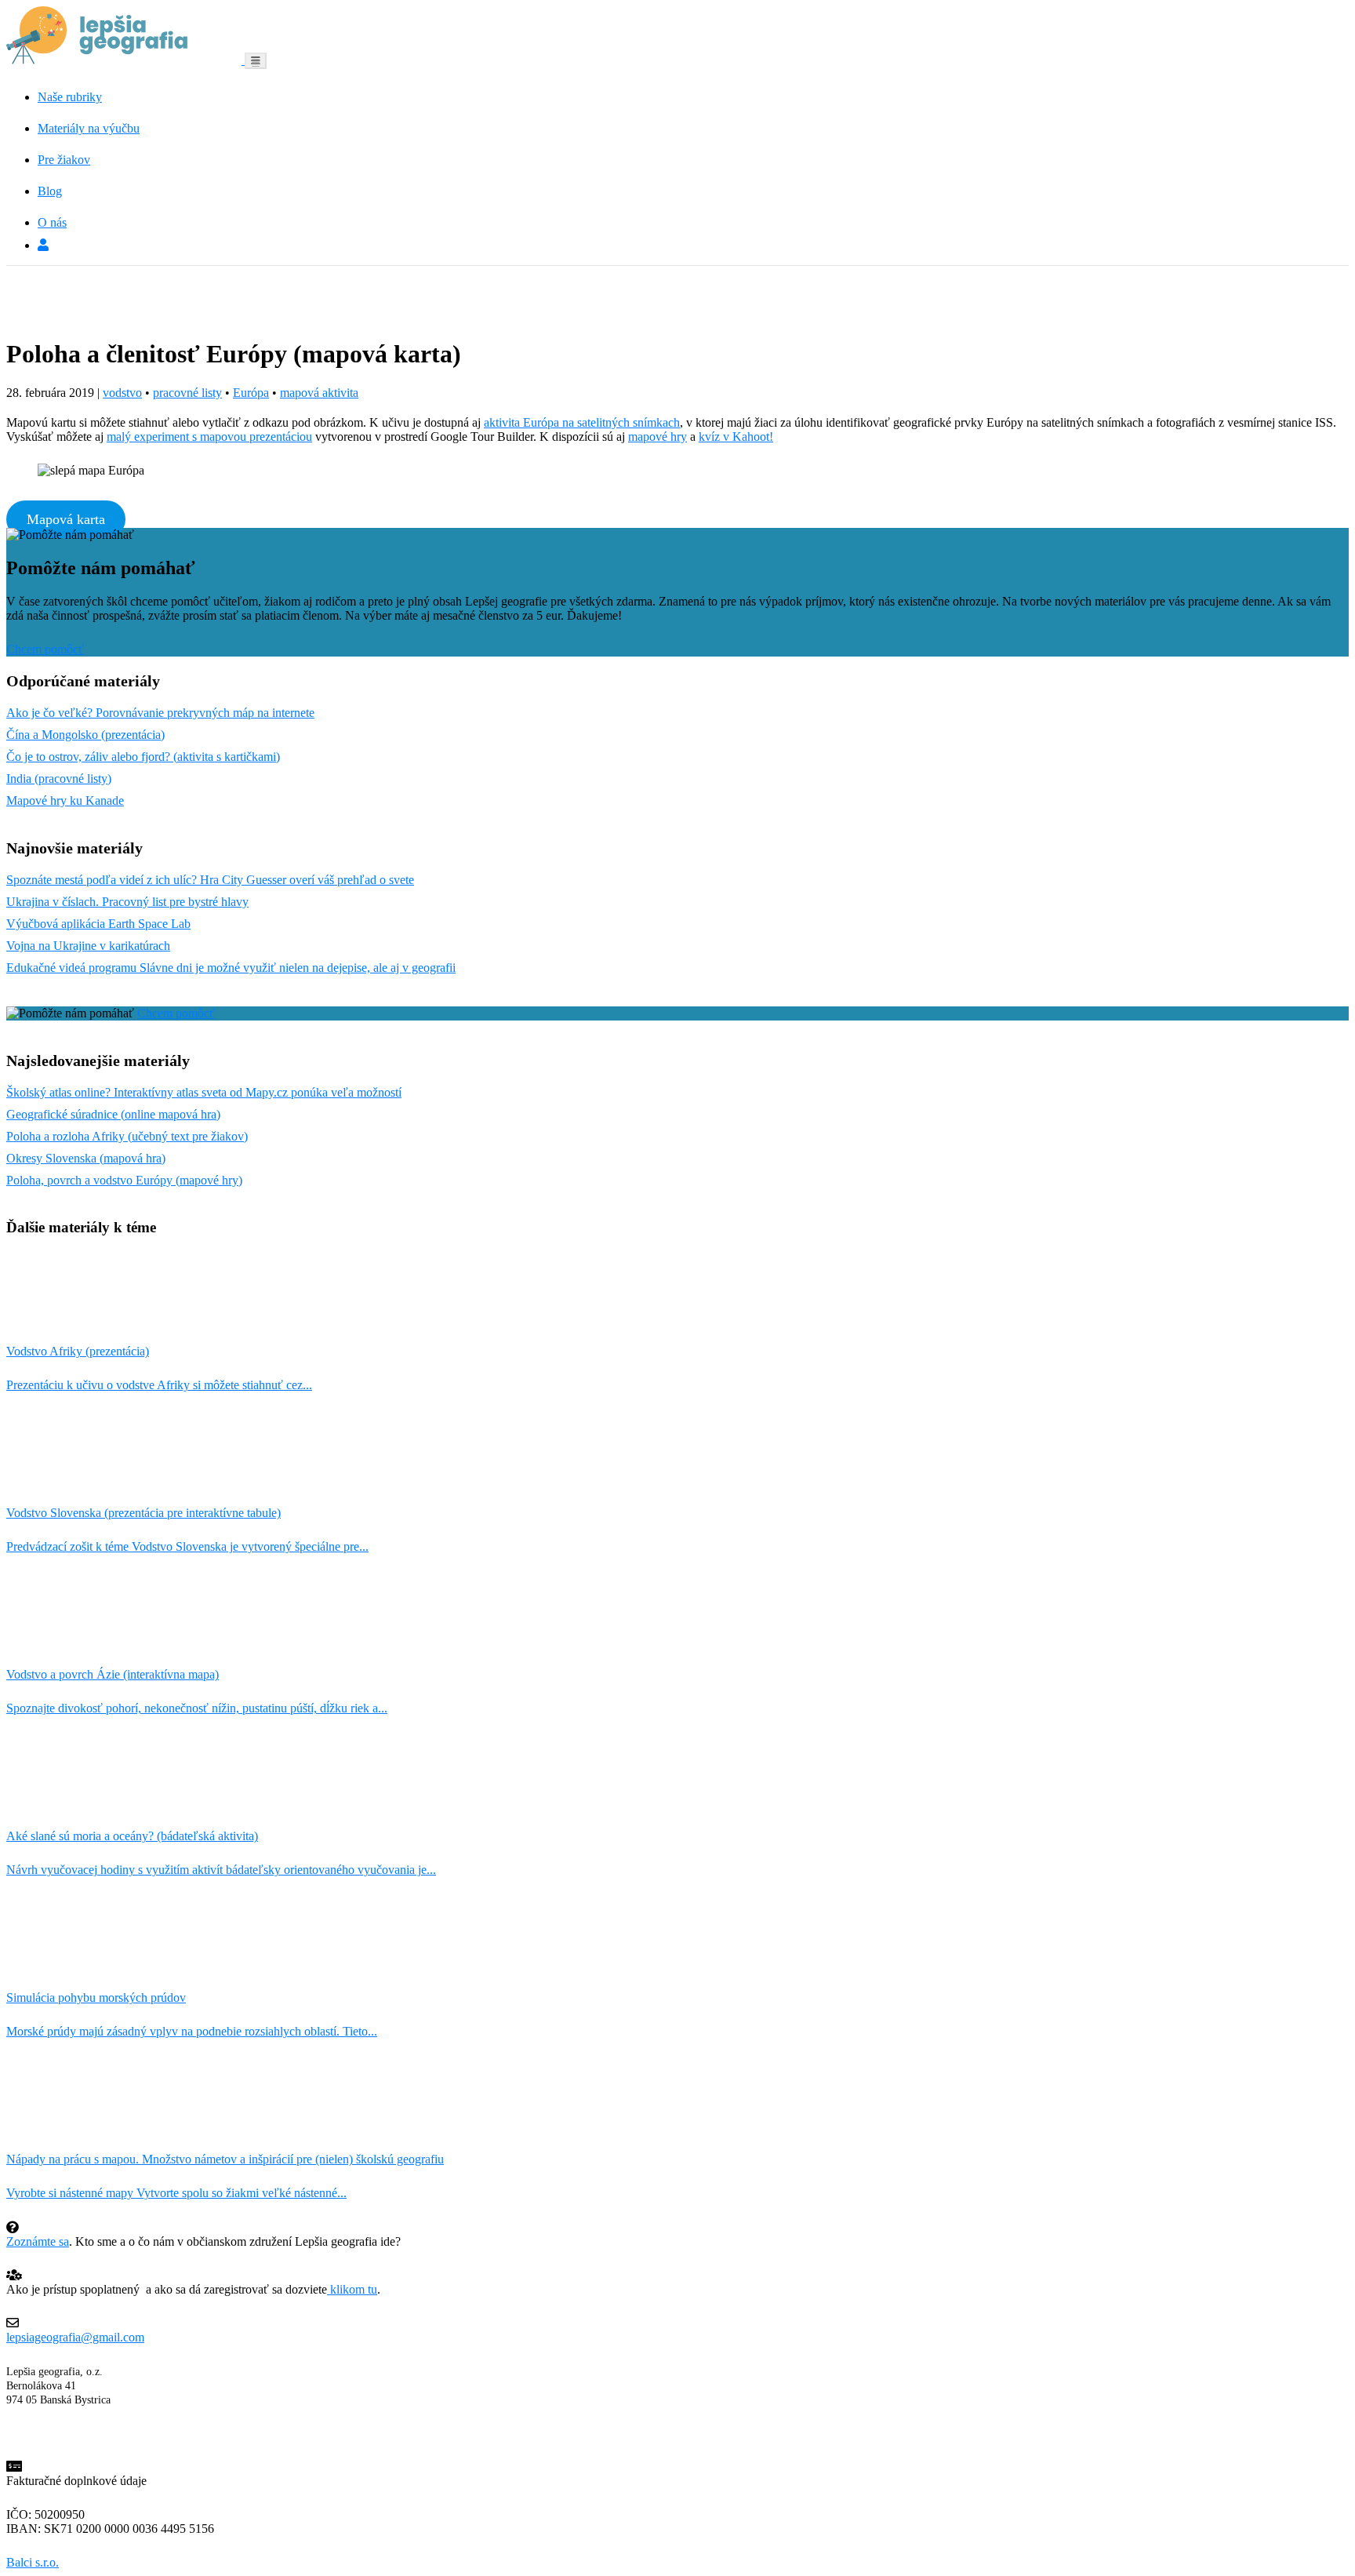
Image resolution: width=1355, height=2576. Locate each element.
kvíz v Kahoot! (736, 437)
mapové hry (658, 437)
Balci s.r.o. (33, 2562)
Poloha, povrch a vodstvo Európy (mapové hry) (124, 1180)
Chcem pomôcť (45, 649)
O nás (52, 222)
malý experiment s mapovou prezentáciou (209, 437)
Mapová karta (66, 519)
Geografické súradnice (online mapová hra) (113, 1114)
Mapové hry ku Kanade (65, 800)
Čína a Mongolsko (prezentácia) (85, 735)
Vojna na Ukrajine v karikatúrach (88, 946)
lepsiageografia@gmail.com (75, 2337)
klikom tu (352, 2289)
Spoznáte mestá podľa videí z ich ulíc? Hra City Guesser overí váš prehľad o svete (210, 880)
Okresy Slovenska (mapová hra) (86, 1158)
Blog (50, 191)
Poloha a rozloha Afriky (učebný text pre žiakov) (127, 1136)
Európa (251, 393)
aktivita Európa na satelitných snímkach (582, 422)
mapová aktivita (319, 393)
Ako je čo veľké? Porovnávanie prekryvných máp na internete (160, 713)
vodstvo (122, 393)
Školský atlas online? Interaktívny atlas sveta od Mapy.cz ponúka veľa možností (204, 1092)
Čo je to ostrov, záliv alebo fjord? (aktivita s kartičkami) (143, 757)
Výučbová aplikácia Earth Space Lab (98, 924)
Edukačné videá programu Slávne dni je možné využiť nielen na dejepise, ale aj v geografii (231, 968)
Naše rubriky (70, 97)
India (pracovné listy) (59, 779)
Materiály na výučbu (89, 128)
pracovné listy (187, 393)
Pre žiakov (64, 160)
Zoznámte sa (38, 2241)
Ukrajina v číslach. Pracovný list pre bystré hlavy (127, 902)
